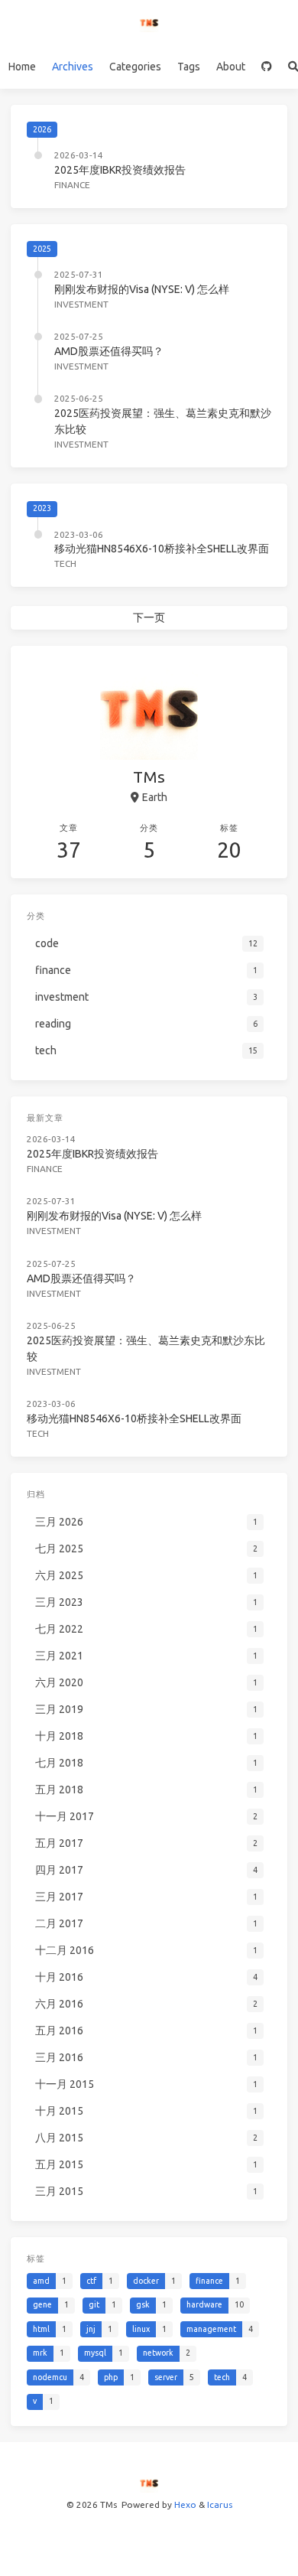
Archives (73, 67)
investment (81, 304)
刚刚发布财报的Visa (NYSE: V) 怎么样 (142, 289)
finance (72, 185)
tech (65, 563)
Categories (135, 67)
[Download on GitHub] (266, 67)
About (231, 67)
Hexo (185, 2504)
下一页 (149, 617)
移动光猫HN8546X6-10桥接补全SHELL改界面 (162, 549)
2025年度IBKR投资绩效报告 (120, 170)
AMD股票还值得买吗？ (109, 351)
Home (22, 67)
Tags (189, 67)
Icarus (220, 2504)
